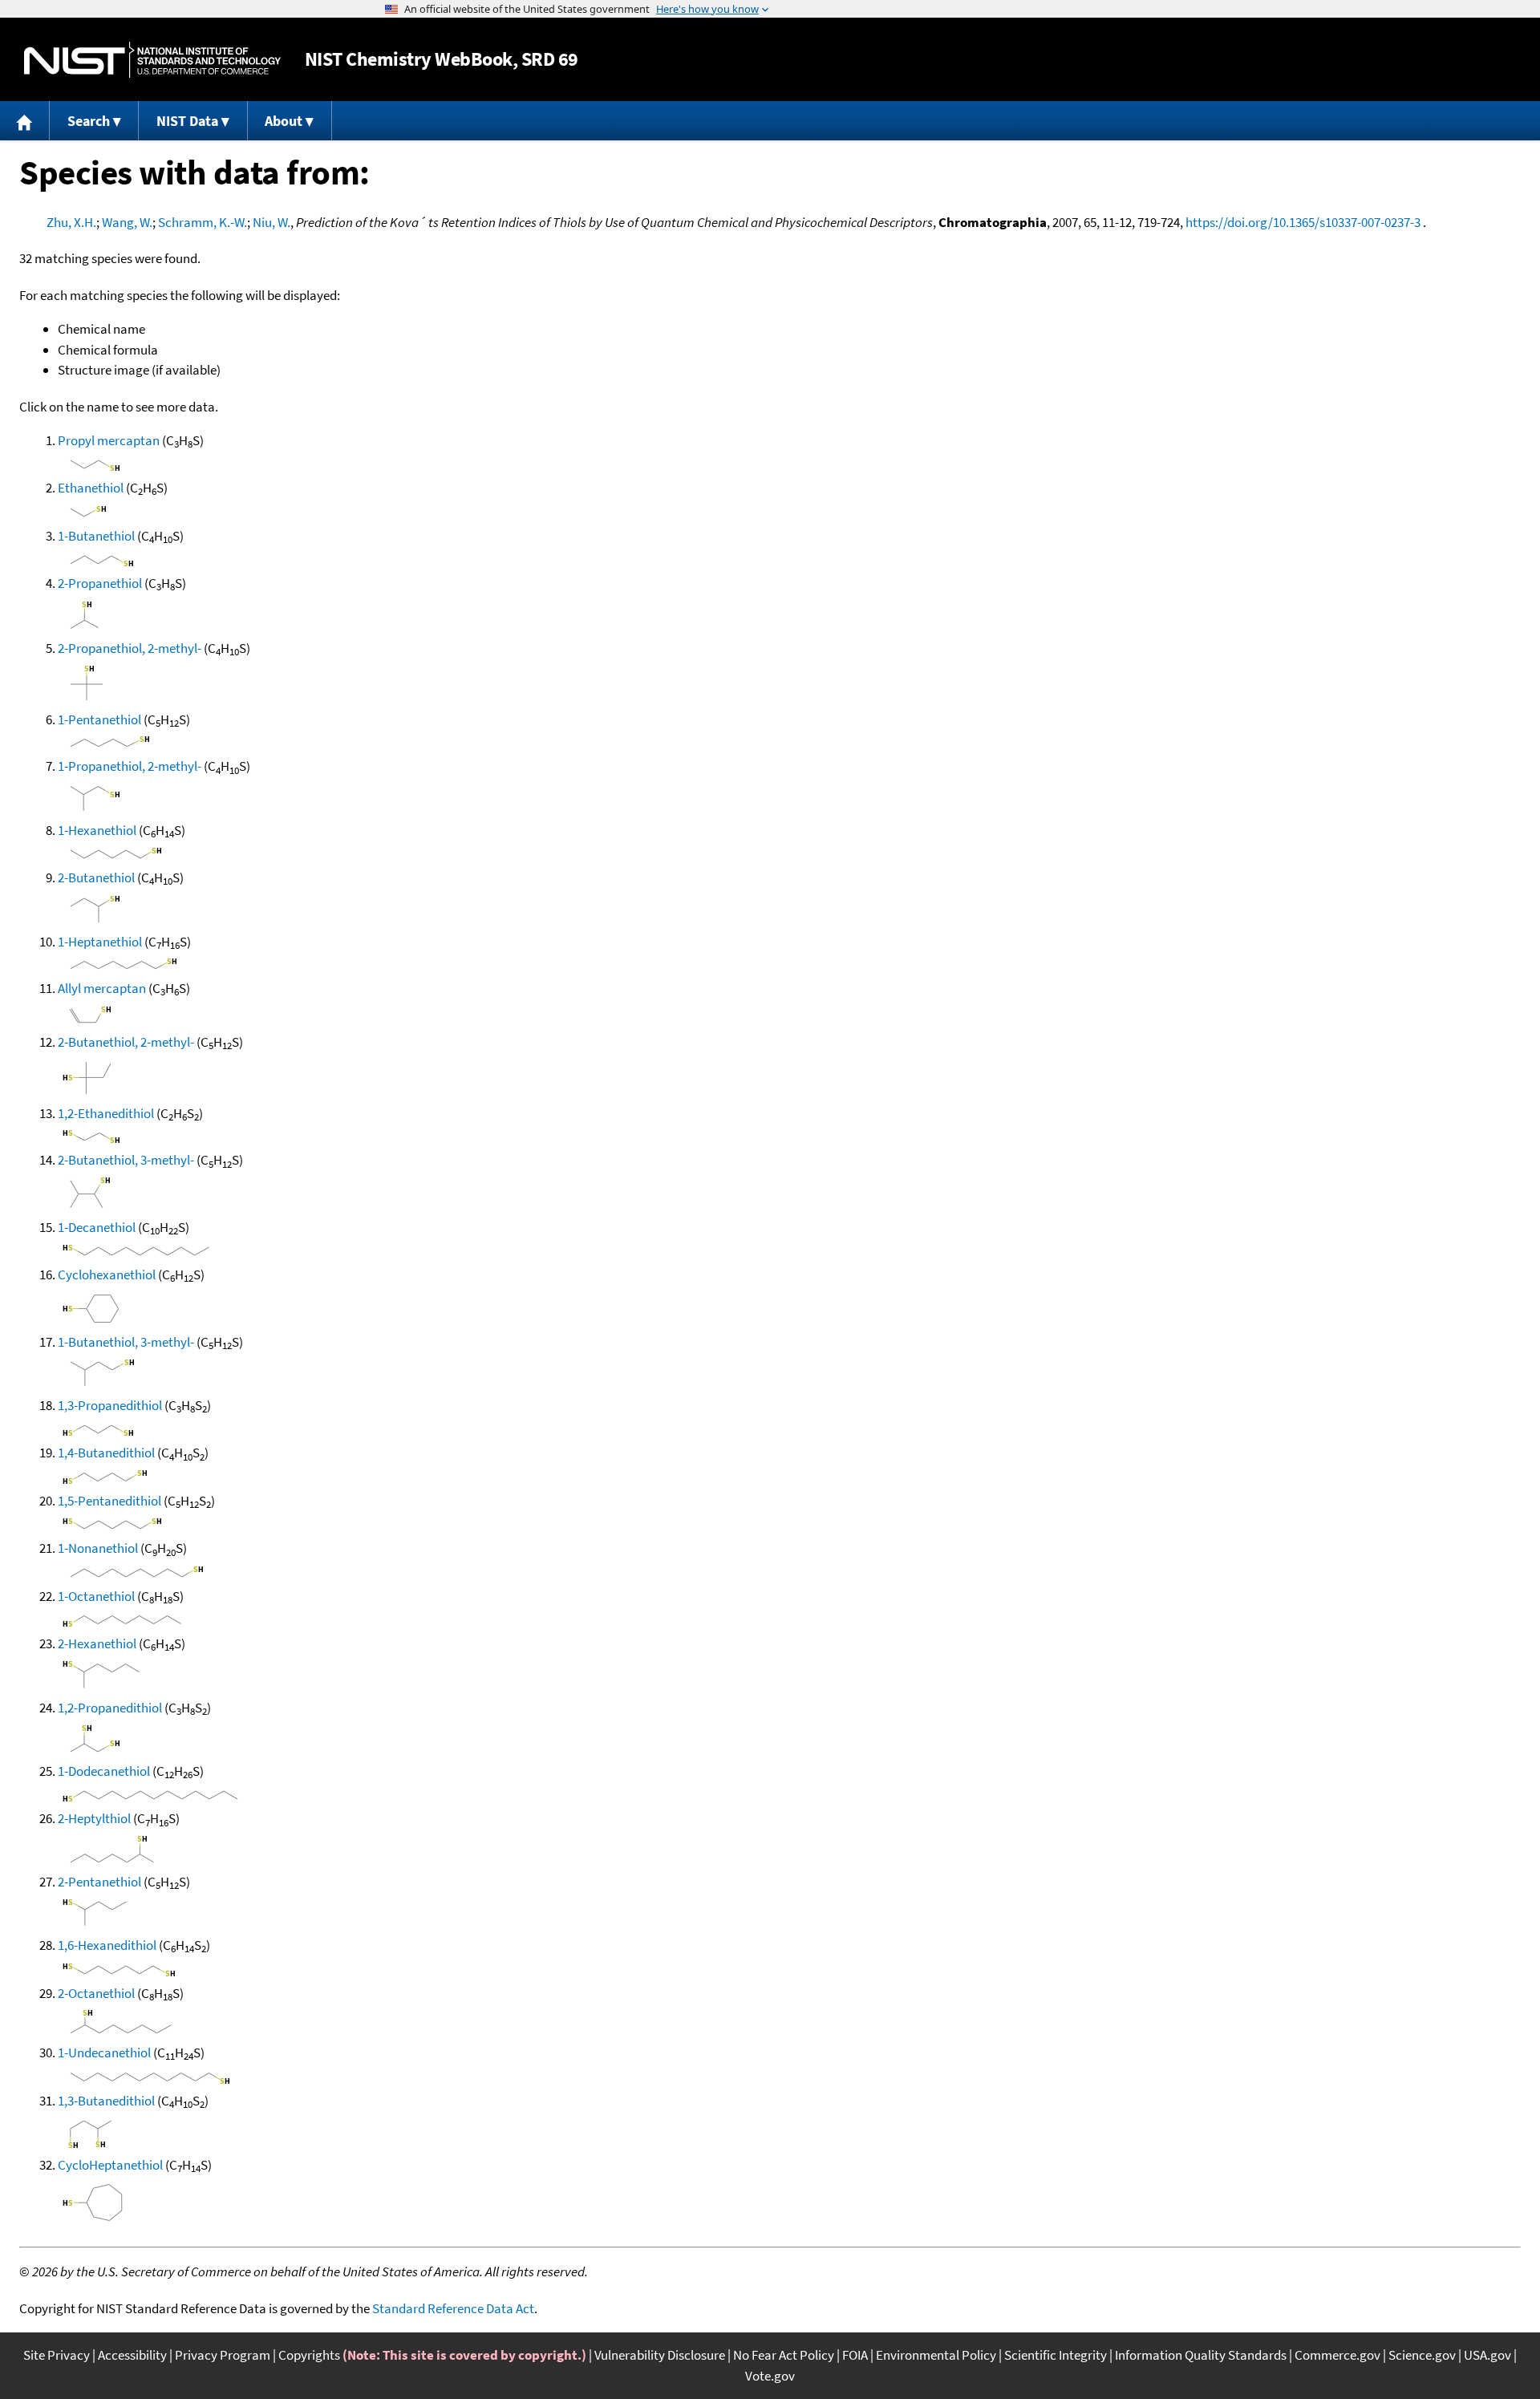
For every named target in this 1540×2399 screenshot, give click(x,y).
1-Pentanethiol (99, 719)
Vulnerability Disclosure (660, 2355)
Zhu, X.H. (71, 222)
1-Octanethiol (96, 1596)
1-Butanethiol (96, 536)
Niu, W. (272, 222)
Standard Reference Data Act (453, 2308)
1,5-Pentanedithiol (109, 1501)
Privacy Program (223, 2355)
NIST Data (187, 121)
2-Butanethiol (96, 877)
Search (89, 121)
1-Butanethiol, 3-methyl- (126, 1342)
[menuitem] (25, 121)
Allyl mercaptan (102, 988)
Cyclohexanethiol (107, 1274)
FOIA (855, 2355)
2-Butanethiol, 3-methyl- (126, 1160)
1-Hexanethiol (97, 830)
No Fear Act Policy (784, 2355)
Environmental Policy (936, 2355)
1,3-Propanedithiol (110, 1405)
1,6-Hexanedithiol (107, 1945)
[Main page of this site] (25, 121)
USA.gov (1487, 2355)
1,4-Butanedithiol (106, 1453)
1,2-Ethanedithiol (106, 1113)
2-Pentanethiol (99, 1882)
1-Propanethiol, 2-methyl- (130, 766)
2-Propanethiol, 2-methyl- (130, 648)
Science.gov (1422, 2355)
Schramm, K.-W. (203, 222)
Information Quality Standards (1201, 2355)
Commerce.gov (1337, 2355)
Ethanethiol (91, 488)
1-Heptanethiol (100, 942)
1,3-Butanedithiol (106, 2101)
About (284, 121)
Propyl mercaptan (109, 440)
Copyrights (309, 2355)
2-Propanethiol (100, 583)
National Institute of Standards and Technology (152, 60)
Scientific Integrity (1056, 2355)
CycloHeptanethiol (110, 2165)
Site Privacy (57, 2355)
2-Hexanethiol (97, 1643)
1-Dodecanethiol (104, 1771)
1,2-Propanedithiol (110, 1708)
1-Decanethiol (97, 1227)
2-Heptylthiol (94, 1818)
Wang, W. (127, 222)
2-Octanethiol (96, 1993)
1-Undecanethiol (104, 2053)
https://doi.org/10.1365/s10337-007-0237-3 (1303, 222)
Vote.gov (770, 2376)
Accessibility (132, 2355)
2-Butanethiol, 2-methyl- (126, 1042)
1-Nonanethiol (98, 1548)
